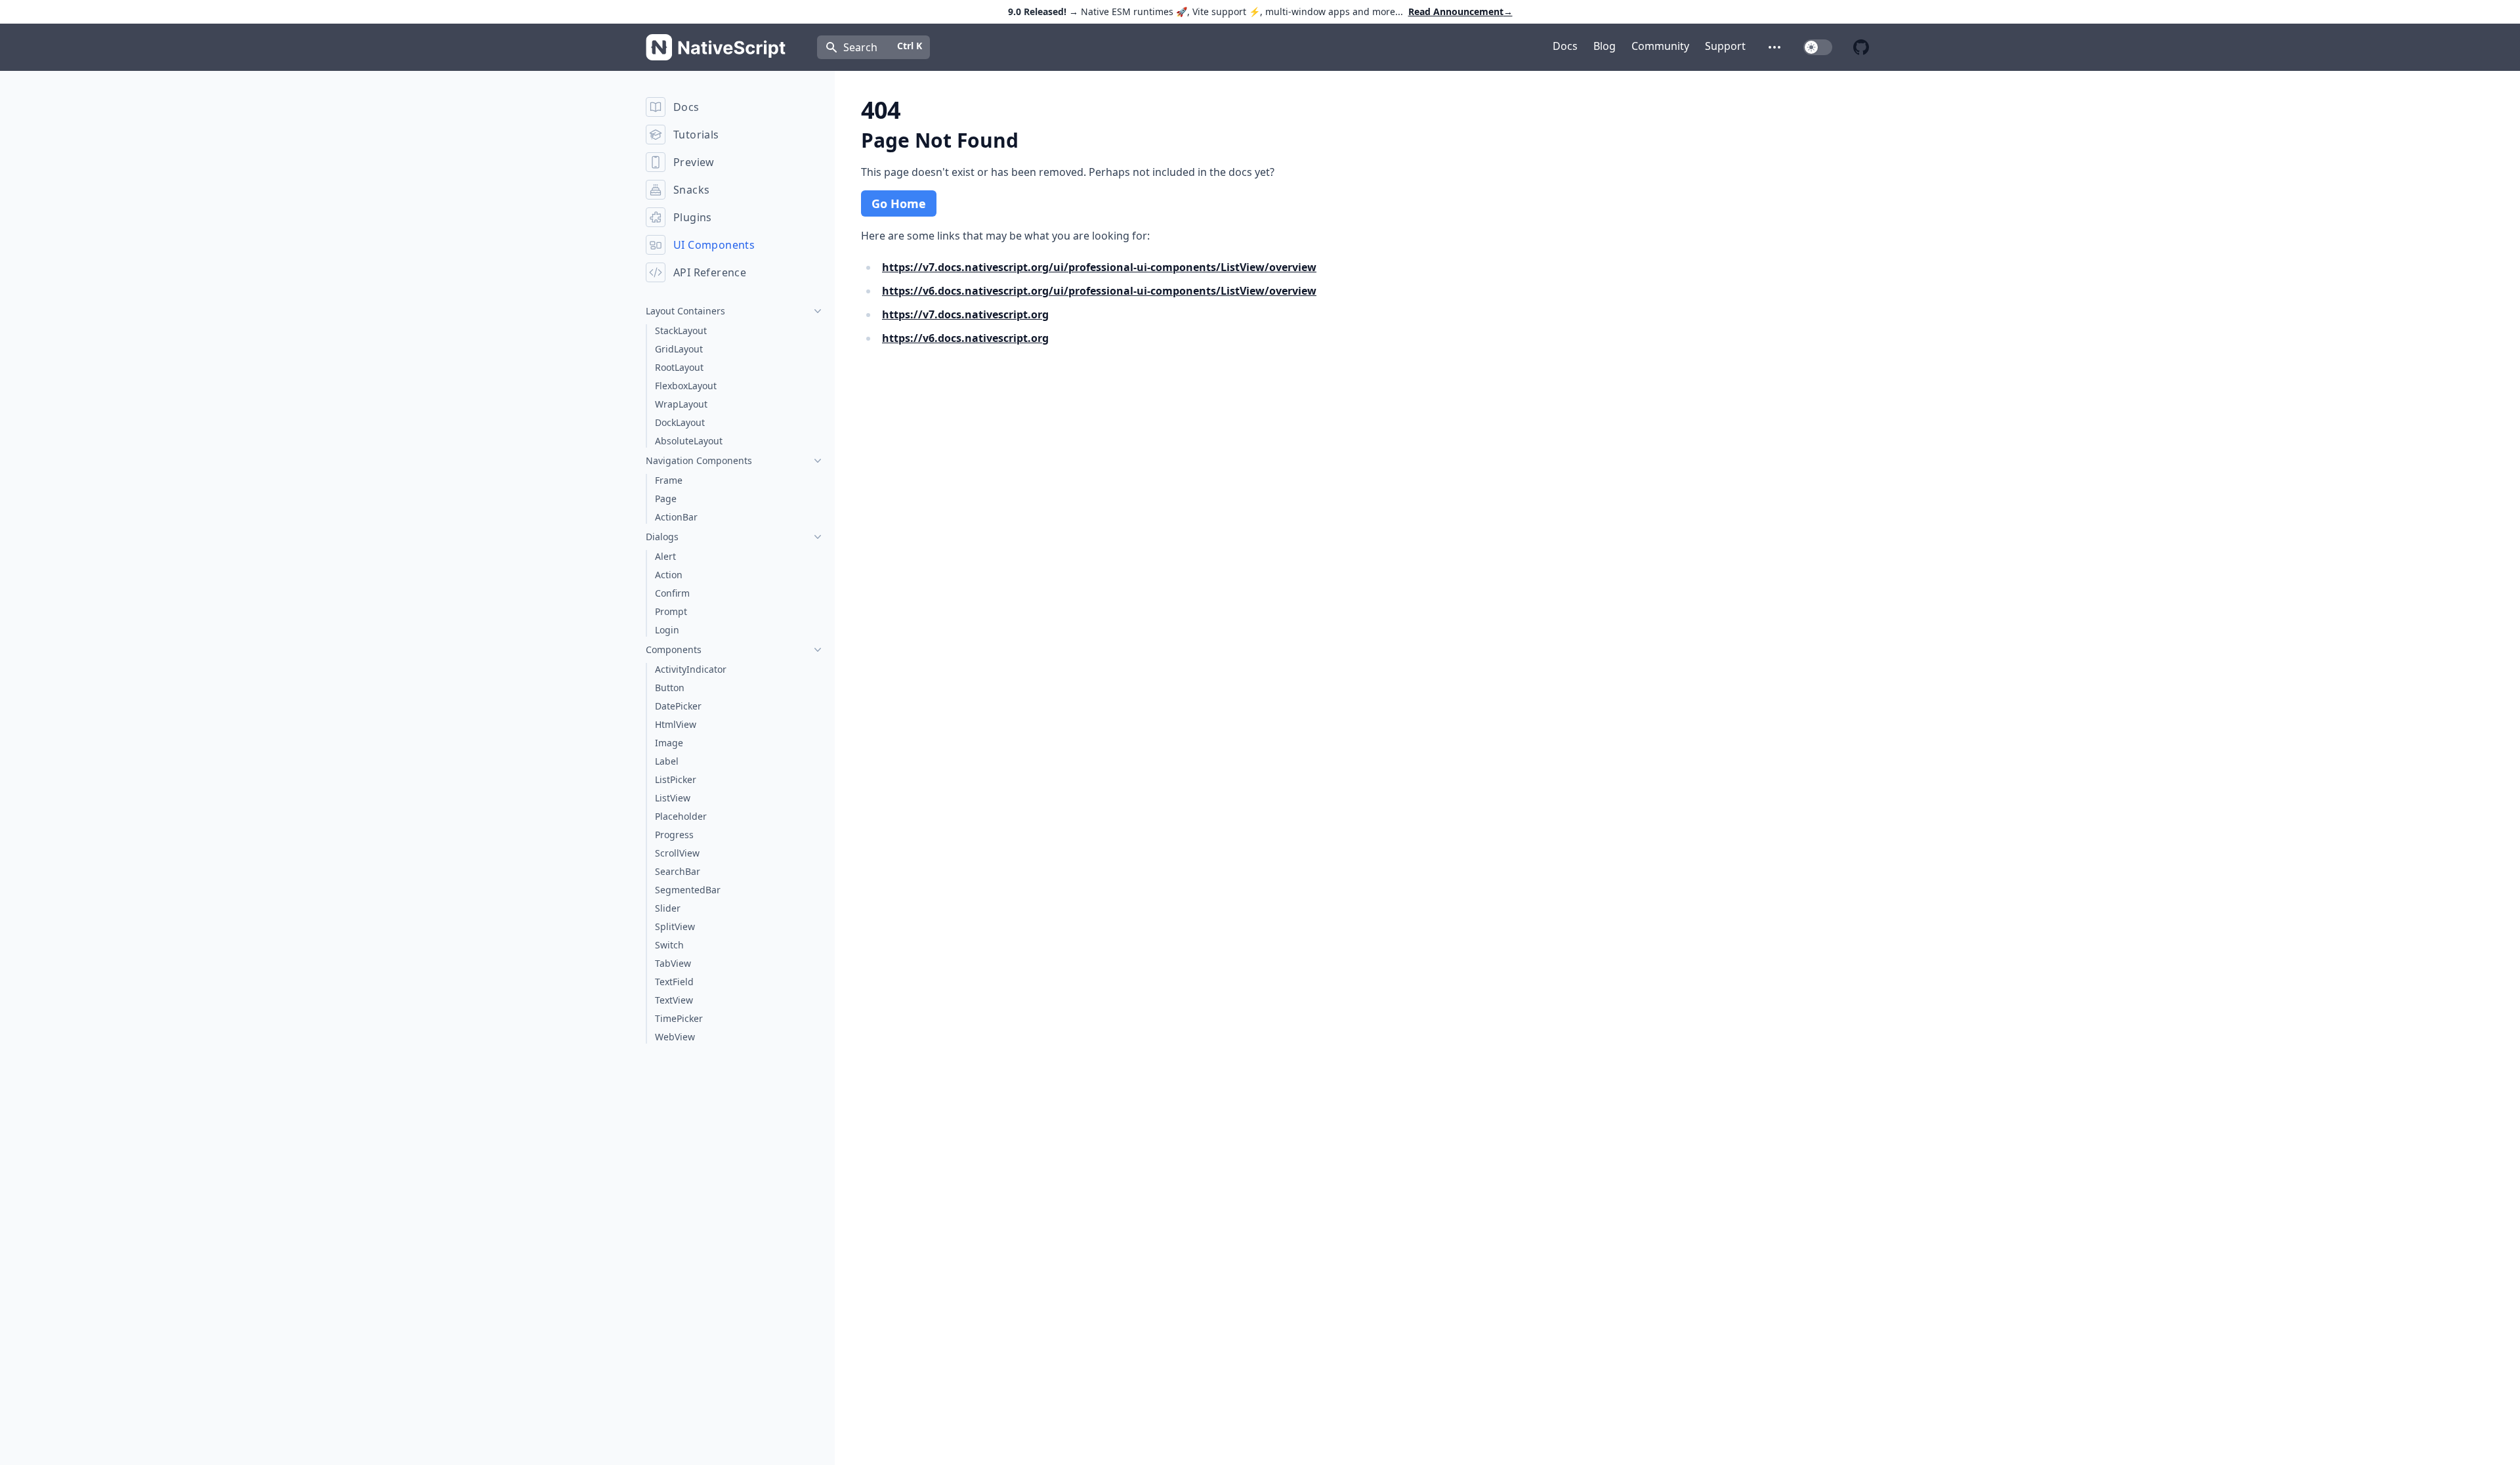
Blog (1605, 46)
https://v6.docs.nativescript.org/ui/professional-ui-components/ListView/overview (1099, 291)
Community (1660, 46)
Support (1725, 46)
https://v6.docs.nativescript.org (965, 338)
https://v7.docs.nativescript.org (965, 314)
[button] (1774, 47)
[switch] (1818, 47)
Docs (1565, 46)
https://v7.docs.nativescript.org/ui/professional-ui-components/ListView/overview (1099, 267)
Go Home (899, 203)
